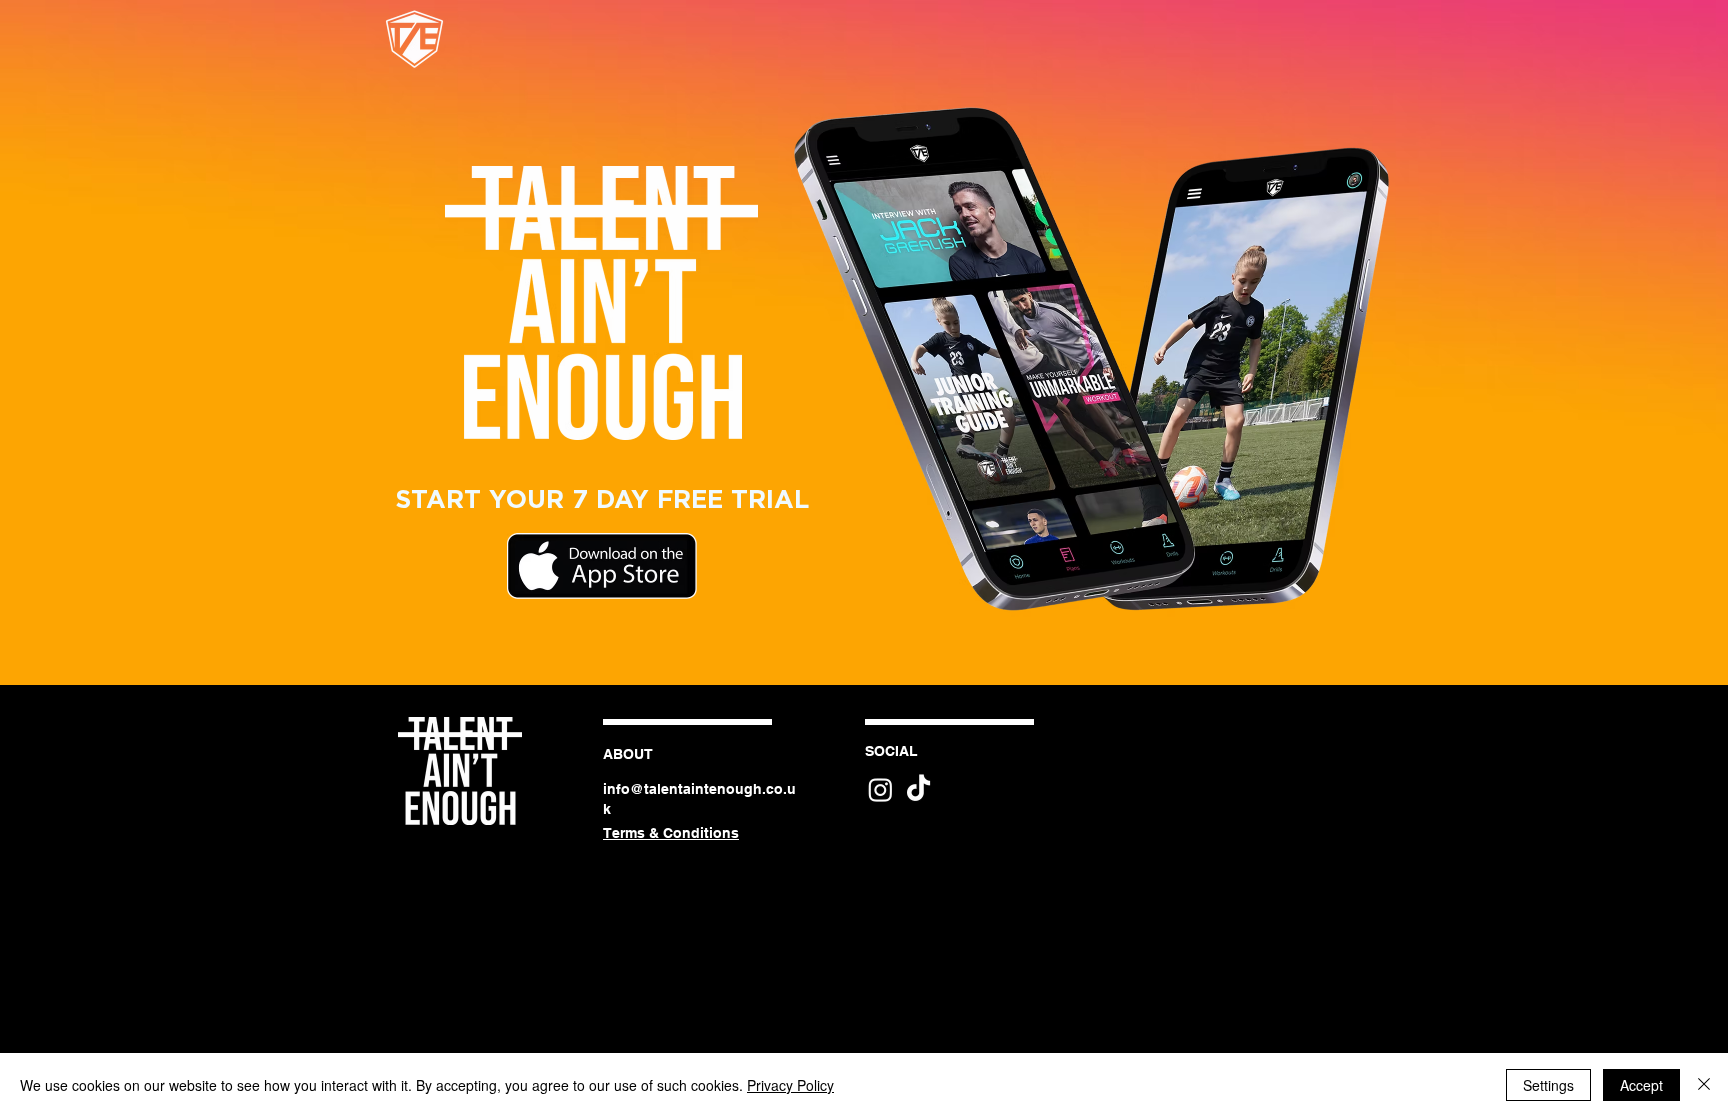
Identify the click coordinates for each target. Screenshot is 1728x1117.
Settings (1548, 1085)
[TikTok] (918, 789)
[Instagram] (880, 789)
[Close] (1704, 1085)
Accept (1641, 1085)
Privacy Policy (790, 1085)
